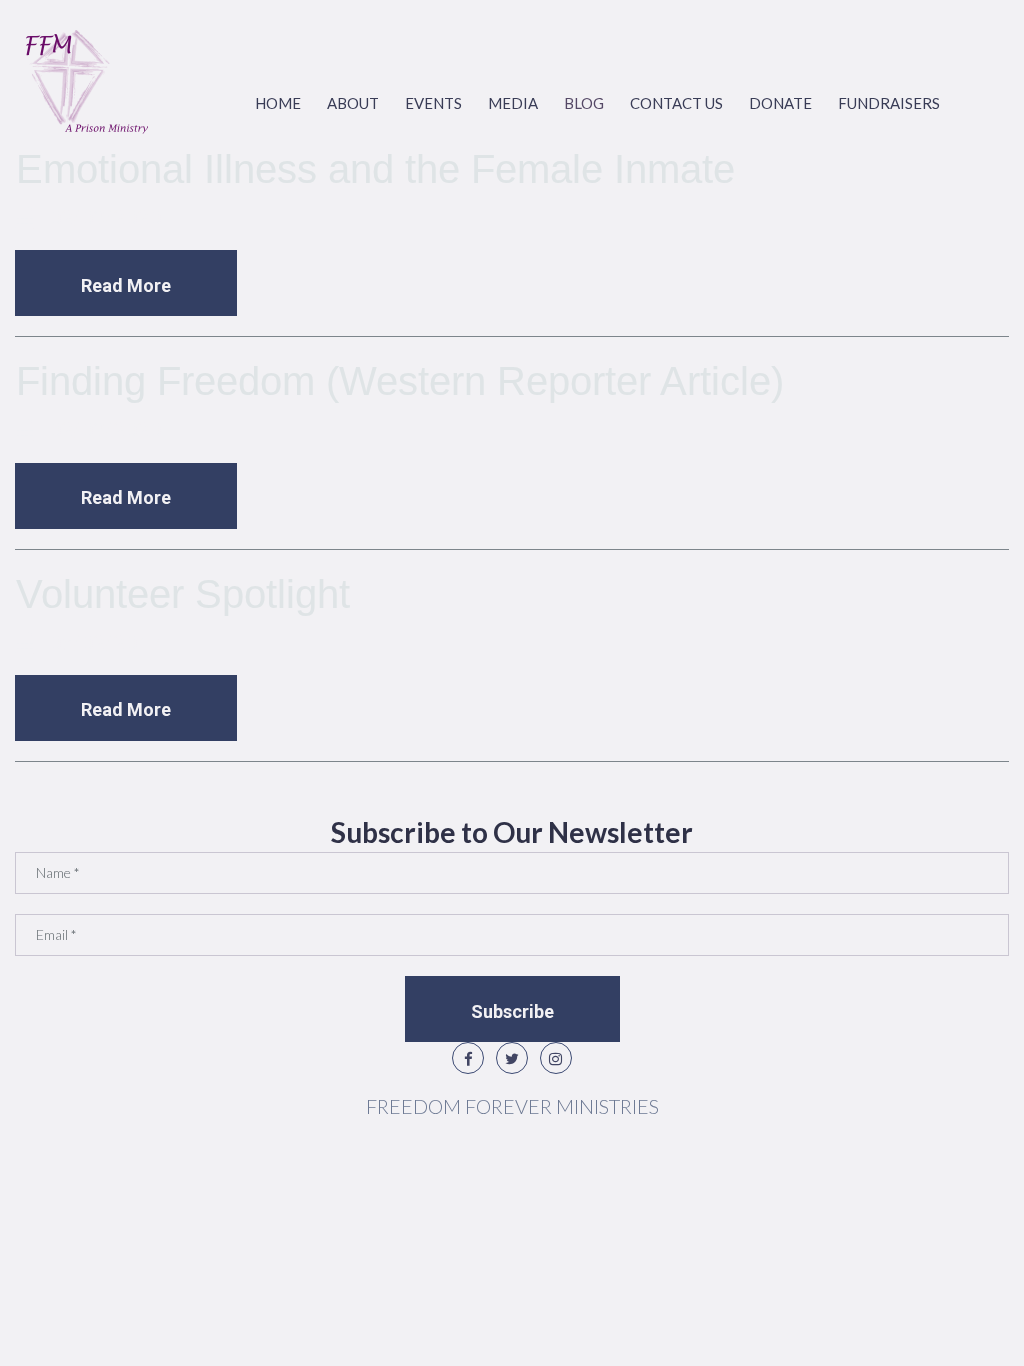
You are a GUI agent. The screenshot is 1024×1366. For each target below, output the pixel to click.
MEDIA (513, 103)
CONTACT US (676, 103)
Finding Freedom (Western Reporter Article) (400, 381)
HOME (278, 103)
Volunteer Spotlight (183, 594)
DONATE (780, 103)
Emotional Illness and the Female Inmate (375, 169)
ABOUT (353, 103)
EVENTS (433, 103)
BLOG (584, 103)
